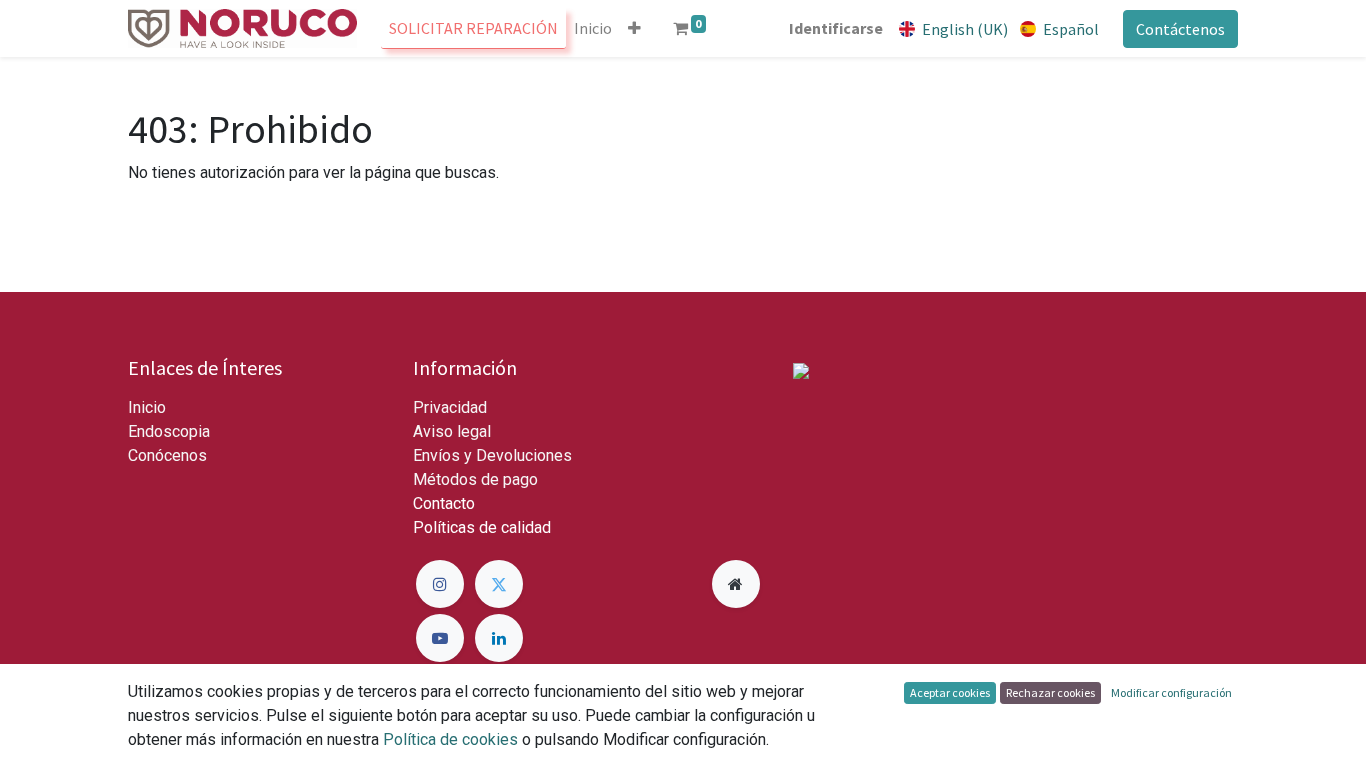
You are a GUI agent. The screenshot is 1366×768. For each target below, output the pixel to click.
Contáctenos (1180, 29)
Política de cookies (450, 739)
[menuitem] (473, 28)
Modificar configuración (1171, 692)
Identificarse (836, 28)
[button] (634, 28)
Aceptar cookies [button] (950, 692)
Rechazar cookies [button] (1050, 692)
